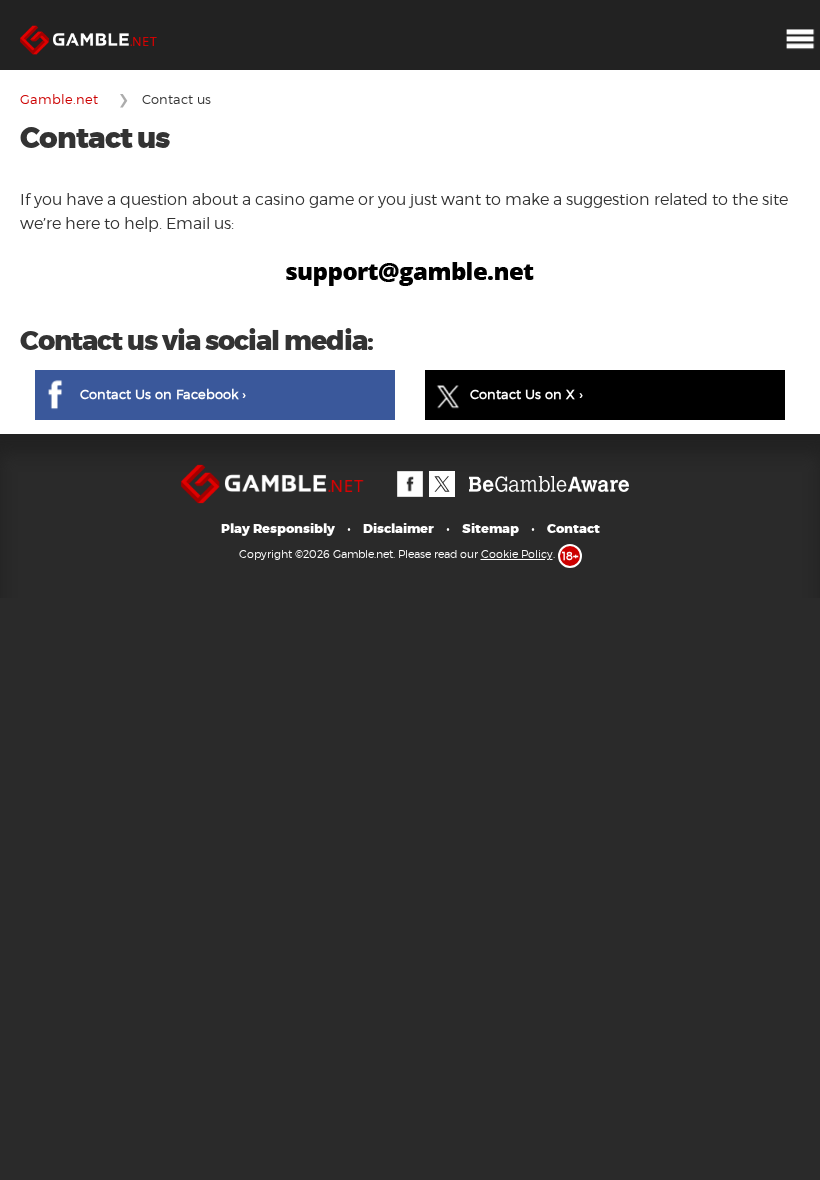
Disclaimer (398, 528)
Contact (573, 528)
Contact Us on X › (526, 394)
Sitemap (490, 528)
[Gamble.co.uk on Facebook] (409, 473)
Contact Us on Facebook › (163, 394)
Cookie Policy (517, 554)
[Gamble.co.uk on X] (441, 473)
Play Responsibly (278, 528)
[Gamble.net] (95, 9)
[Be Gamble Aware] (549, 473)
